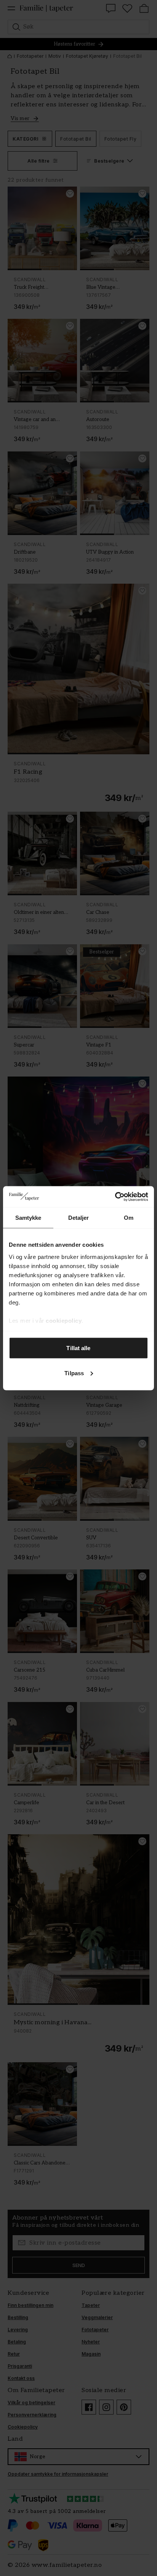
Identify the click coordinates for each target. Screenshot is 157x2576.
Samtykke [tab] (28, 1218)
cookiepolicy (64, 1320)
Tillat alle (78, 1348)
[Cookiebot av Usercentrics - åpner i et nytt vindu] (115, 1197)
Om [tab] (129, 1218)
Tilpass (74, 1373)
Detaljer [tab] (79, 1218)
